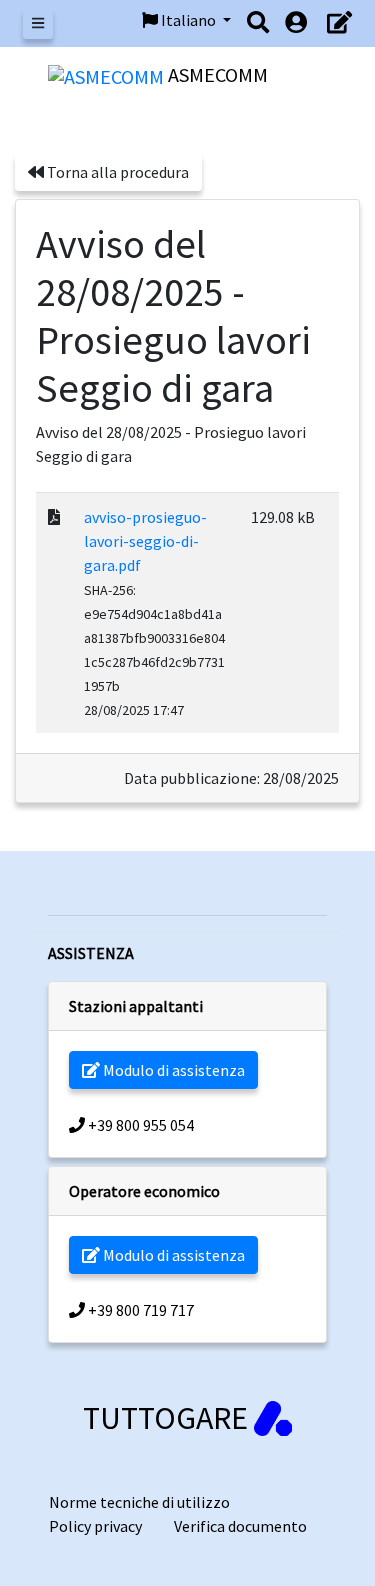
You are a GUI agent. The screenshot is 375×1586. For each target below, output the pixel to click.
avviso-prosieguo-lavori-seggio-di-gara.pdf (145, 541)
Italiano (188, 20)
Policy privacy (95, 1526)
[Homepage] (108, 74)
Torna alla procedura (116, 172)
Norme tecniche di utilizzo (139, 1502)
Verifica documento (240, 1526)
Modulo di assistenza (172, 1070)
